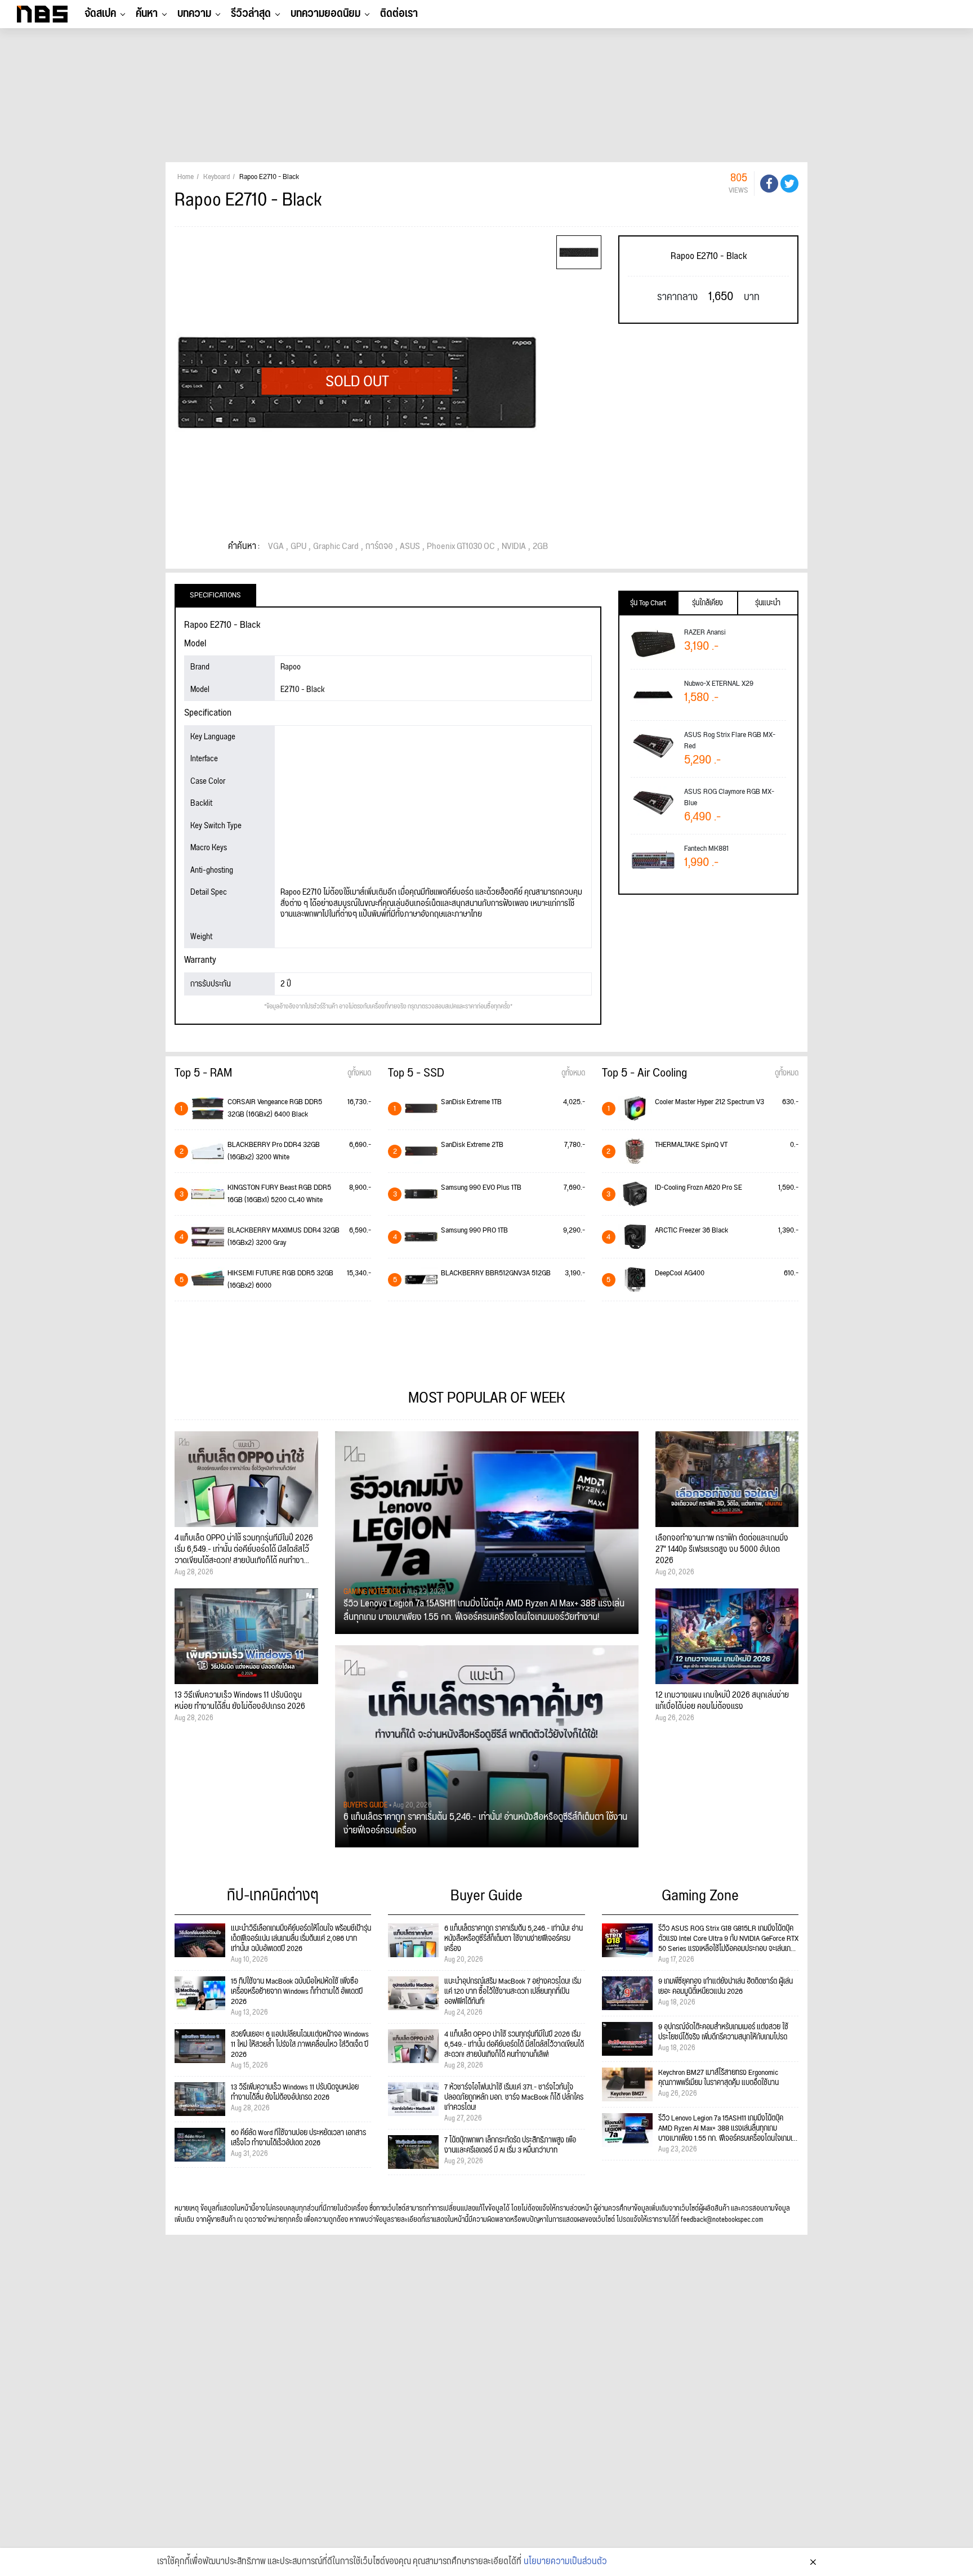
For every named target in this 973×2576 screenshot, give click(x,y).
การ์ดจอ (379, 547)
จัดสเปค (100, 14)
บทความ (194, 14)
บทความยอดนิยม (325, 14)
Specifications (215, 595)
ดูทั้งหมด (359, 1073)
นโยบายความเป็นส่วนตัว (565, 2562)
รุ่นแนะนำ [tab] (768, 603)
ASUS (410, 547)
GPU (298, 547)
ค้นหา (147, 14)
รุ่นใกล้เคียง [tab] (708, 603)
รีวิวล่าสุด (251, 14)
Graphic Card (336, 547)
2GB (540, 547)
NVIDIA (514, 547)
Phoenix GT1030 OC (461, 547)
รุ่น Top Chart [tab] (648, 603)
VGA (276, 547)
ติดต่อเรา (399, 14)
